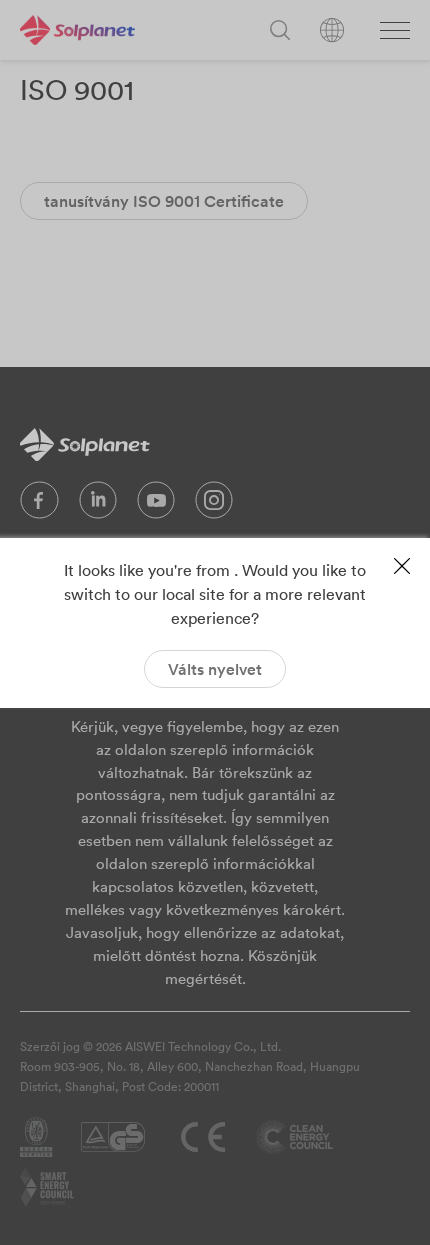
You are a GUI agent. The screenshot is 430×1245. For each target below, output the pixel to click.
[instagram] (214, 505)
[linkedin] (98, 505)
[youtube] (156, 505)
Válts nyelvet (215, 669)
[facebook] (39, 505)
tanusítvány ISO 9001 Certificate (164, 201)
